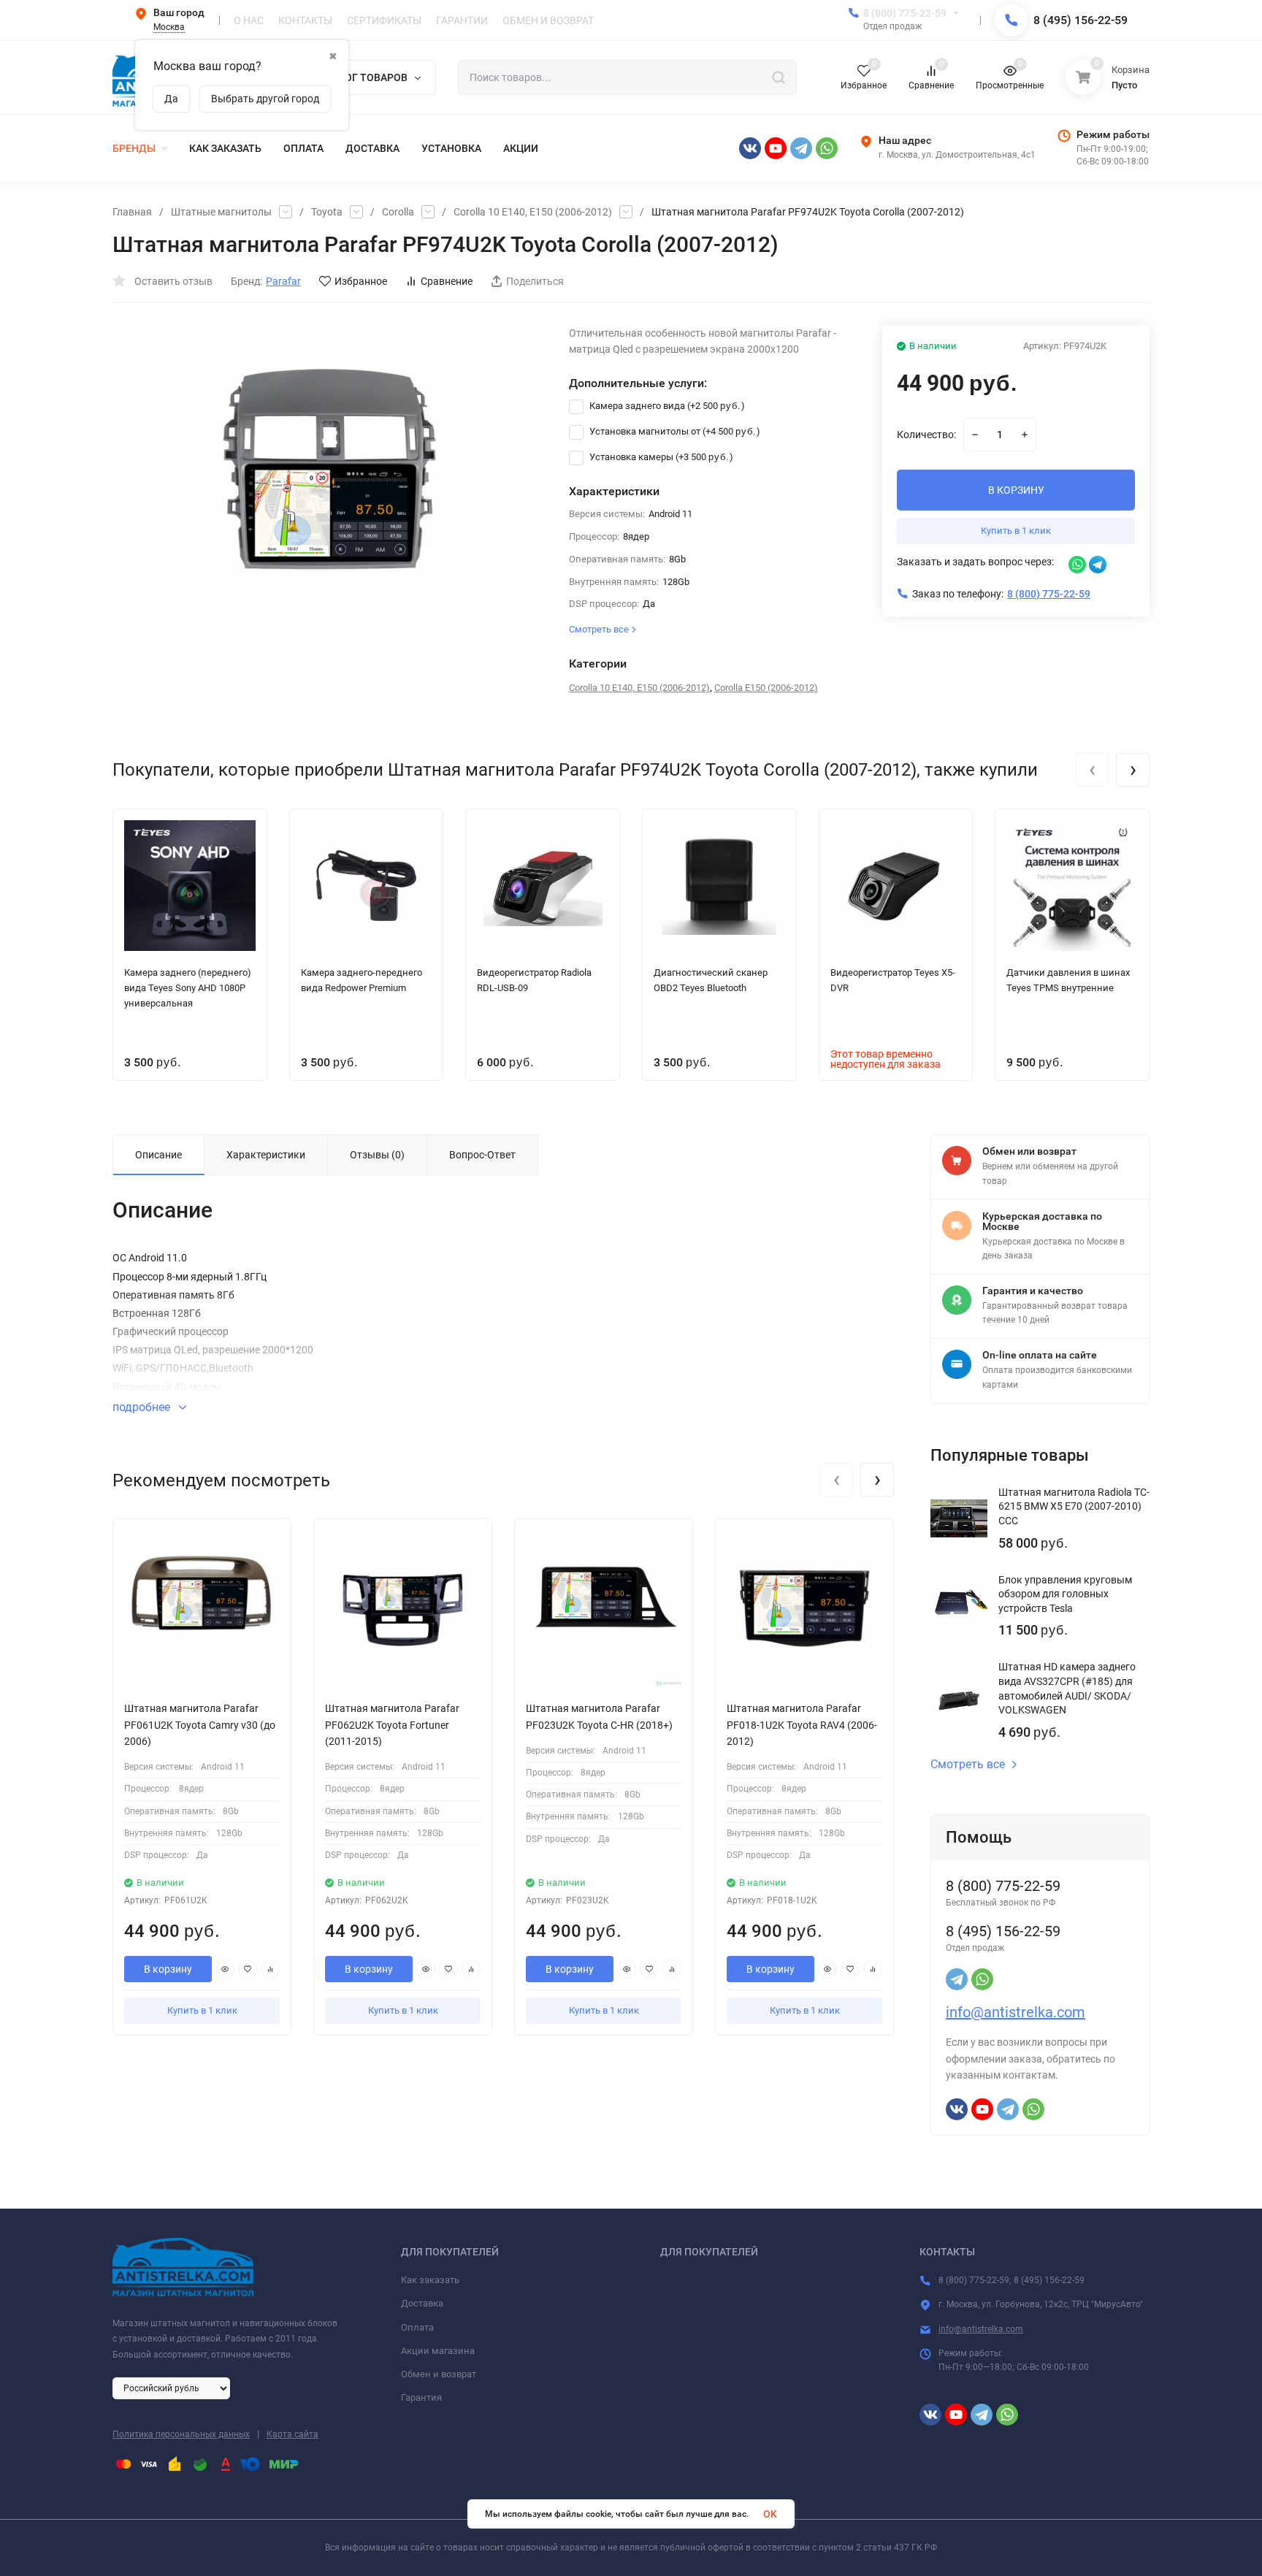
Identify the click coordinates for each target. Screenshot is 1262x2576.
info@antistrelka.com (1016, 2012)
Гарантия (421, 2397)
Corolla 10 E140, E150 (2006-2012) (533, 212)
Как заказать (430, 2280)
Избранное (361, 281)
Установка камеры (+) (660, 457)
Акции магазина (438, 2351)
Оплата (417, 2327)
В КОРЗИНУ (1016, 490)
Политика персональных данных (181, 2434)
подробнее (143, 1407)
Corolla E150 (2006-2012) (766, 688)
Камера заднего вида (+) (666, 406)
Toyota (327, 212)
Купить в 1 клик (1016, 531)
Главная (132, 212)
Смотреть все (968, 1765)
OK (770, 2514)
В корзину (168, 1969)
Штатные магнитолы (221, 212)
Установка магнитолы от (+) (674, 431)
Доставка (422, 2303)
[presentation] (1092, 770)
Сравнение (447, 281)
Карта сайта (292, 2434)
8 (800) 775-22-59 (905, 13)
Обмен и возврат (439, 2374)
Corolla (398, 212)
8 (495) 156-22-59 (1081, 20)
